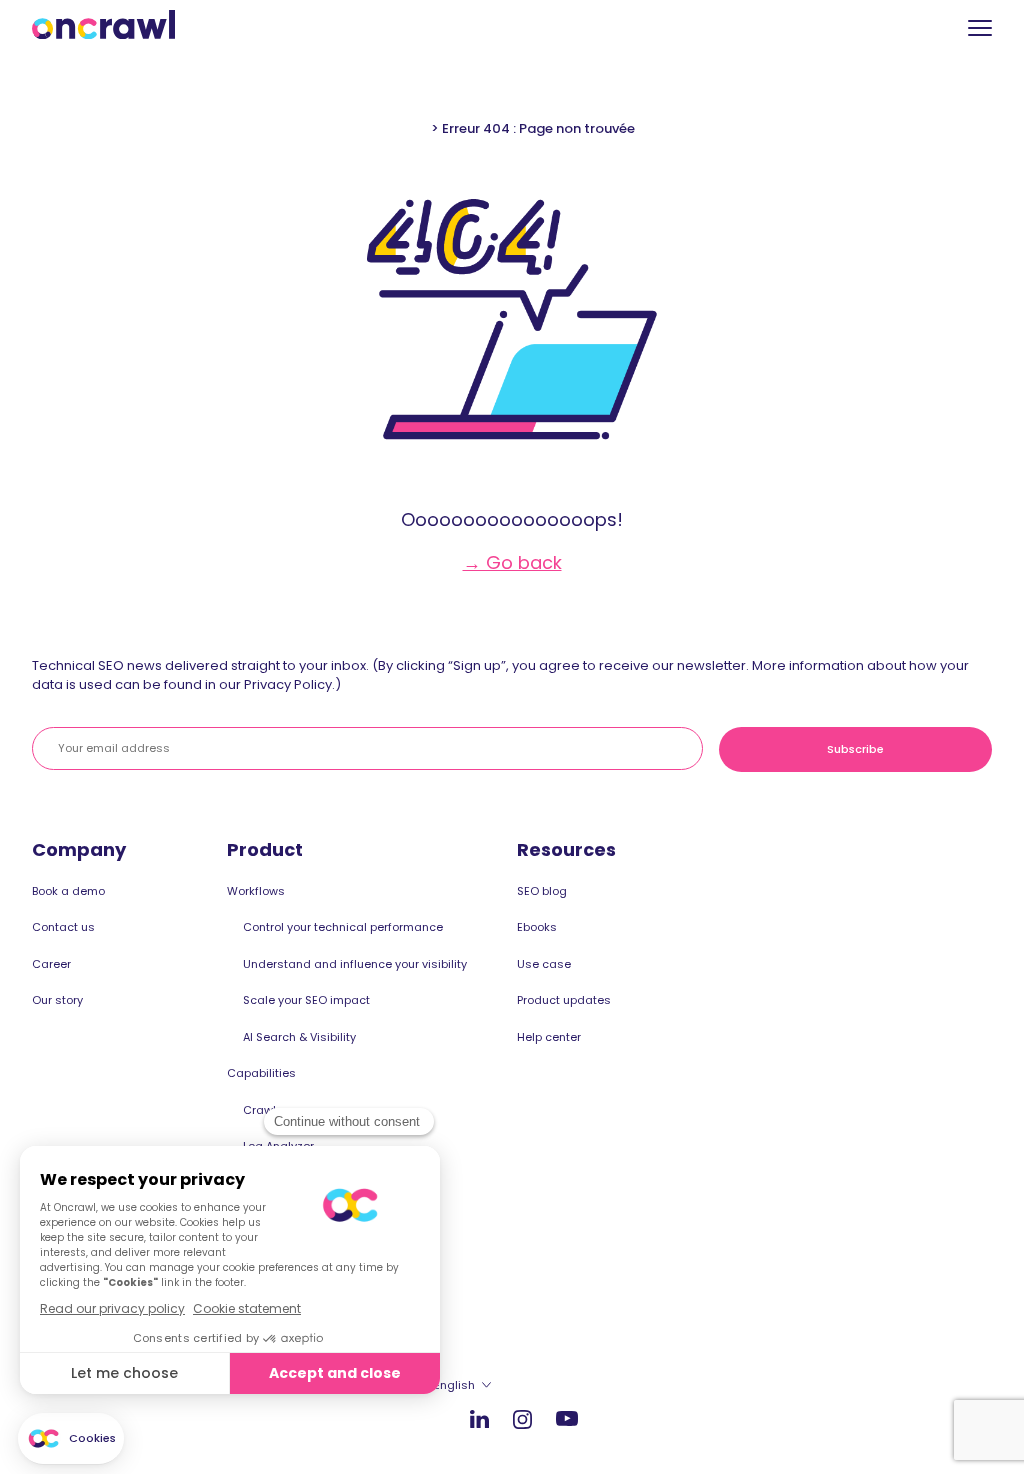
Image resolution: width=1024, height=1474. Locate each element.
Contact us (63, 927)
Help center (549, 1037)
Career (51, 964)
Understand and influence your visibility (355, 964)
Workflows (256, 891)
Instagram (522, 1418)
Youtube (567, 1419)
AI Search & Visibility (299, 1037)
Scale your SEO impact (306, 1000)
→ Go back (512, 562)
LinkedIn (479, 1418)
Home (408, 128)
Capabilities (261, 1073)
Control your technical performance (343, 927)
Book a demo (68, 891)
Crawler (265, 1110)
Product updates (564, 1000)
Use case (544, 964)
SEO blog (542, 891)
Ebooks (537, 927)
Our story (57, 1000)
